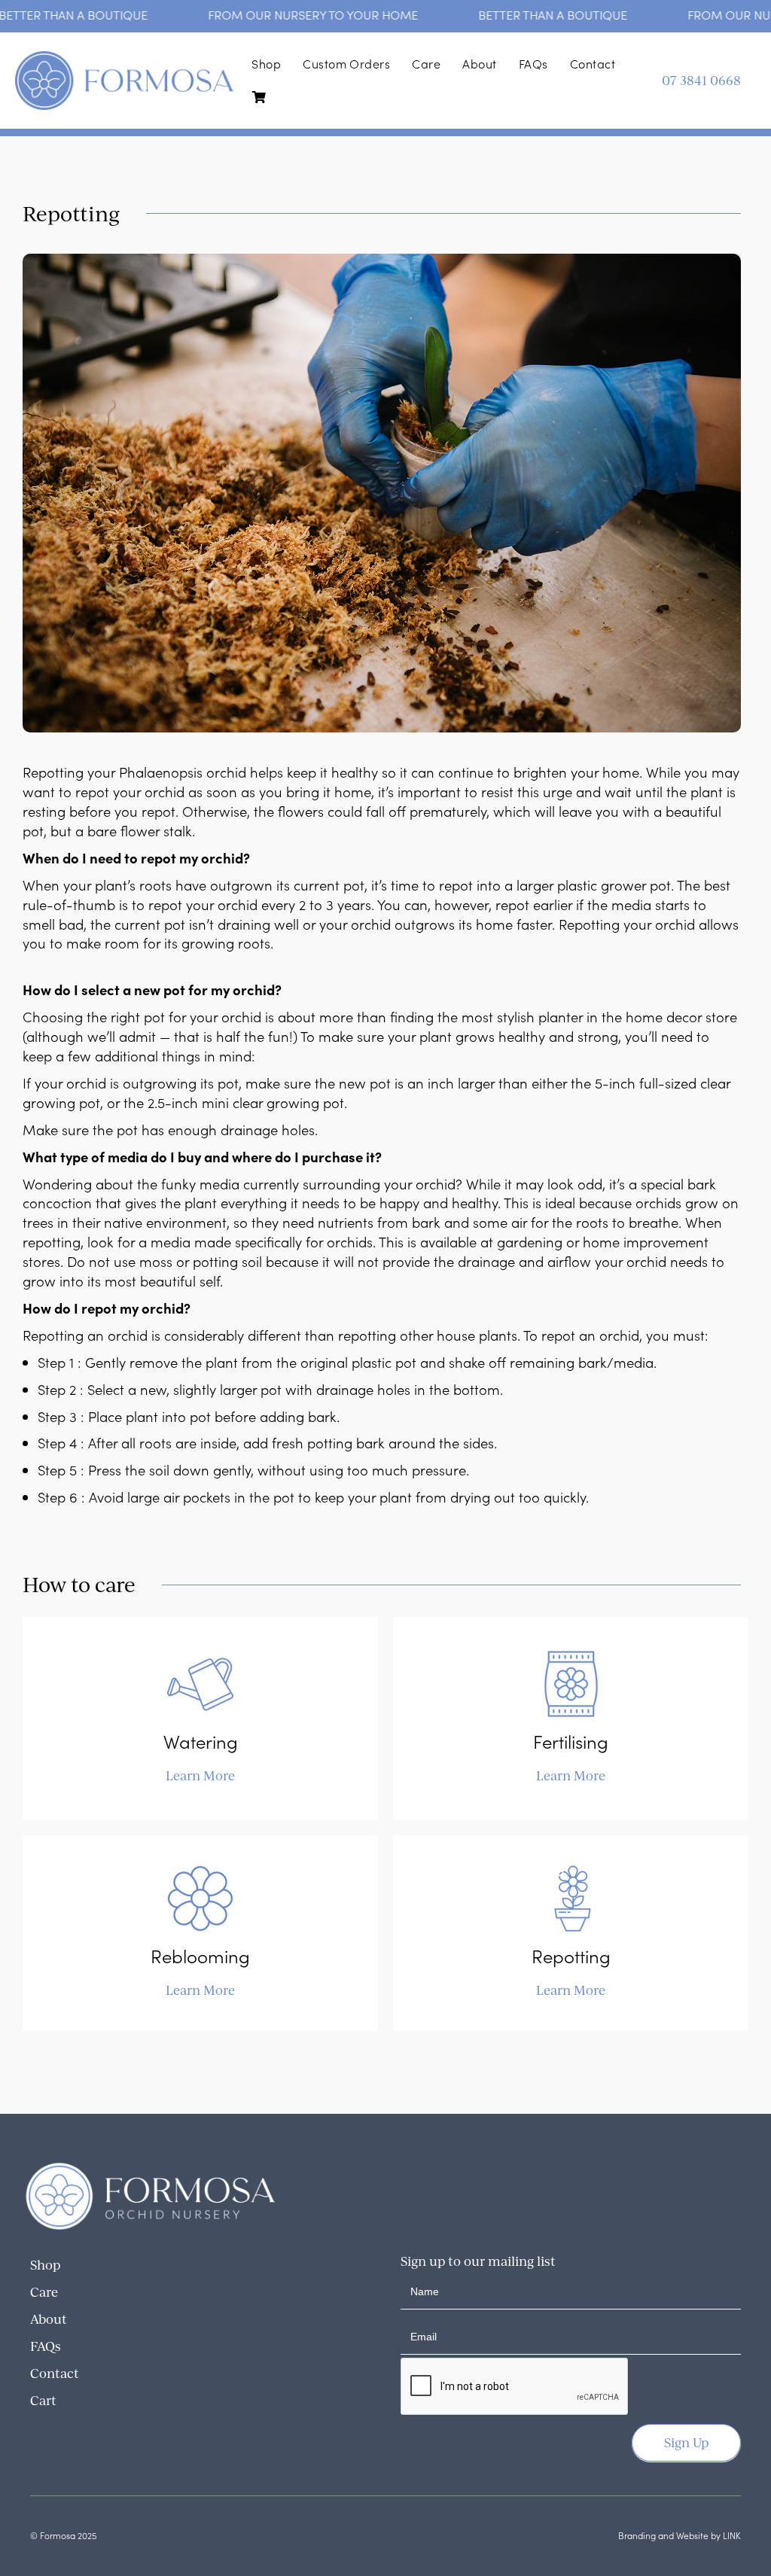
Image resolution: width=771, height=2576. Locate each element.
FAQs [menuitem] (533, 64)
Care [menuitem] (426, 64)
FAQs (46, 2346)
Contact (55, 2373)
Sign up (686, 2442)
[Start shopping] (263, 97)
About (49, 2319)
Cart (43, 2400)
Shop (45, 2265)
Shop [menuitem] (266, 64)
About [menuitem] (479, 64)
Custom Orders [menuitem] (346, 64)
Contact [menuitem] (593, 64)
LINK (732, 2535)
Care (44, 2292)
